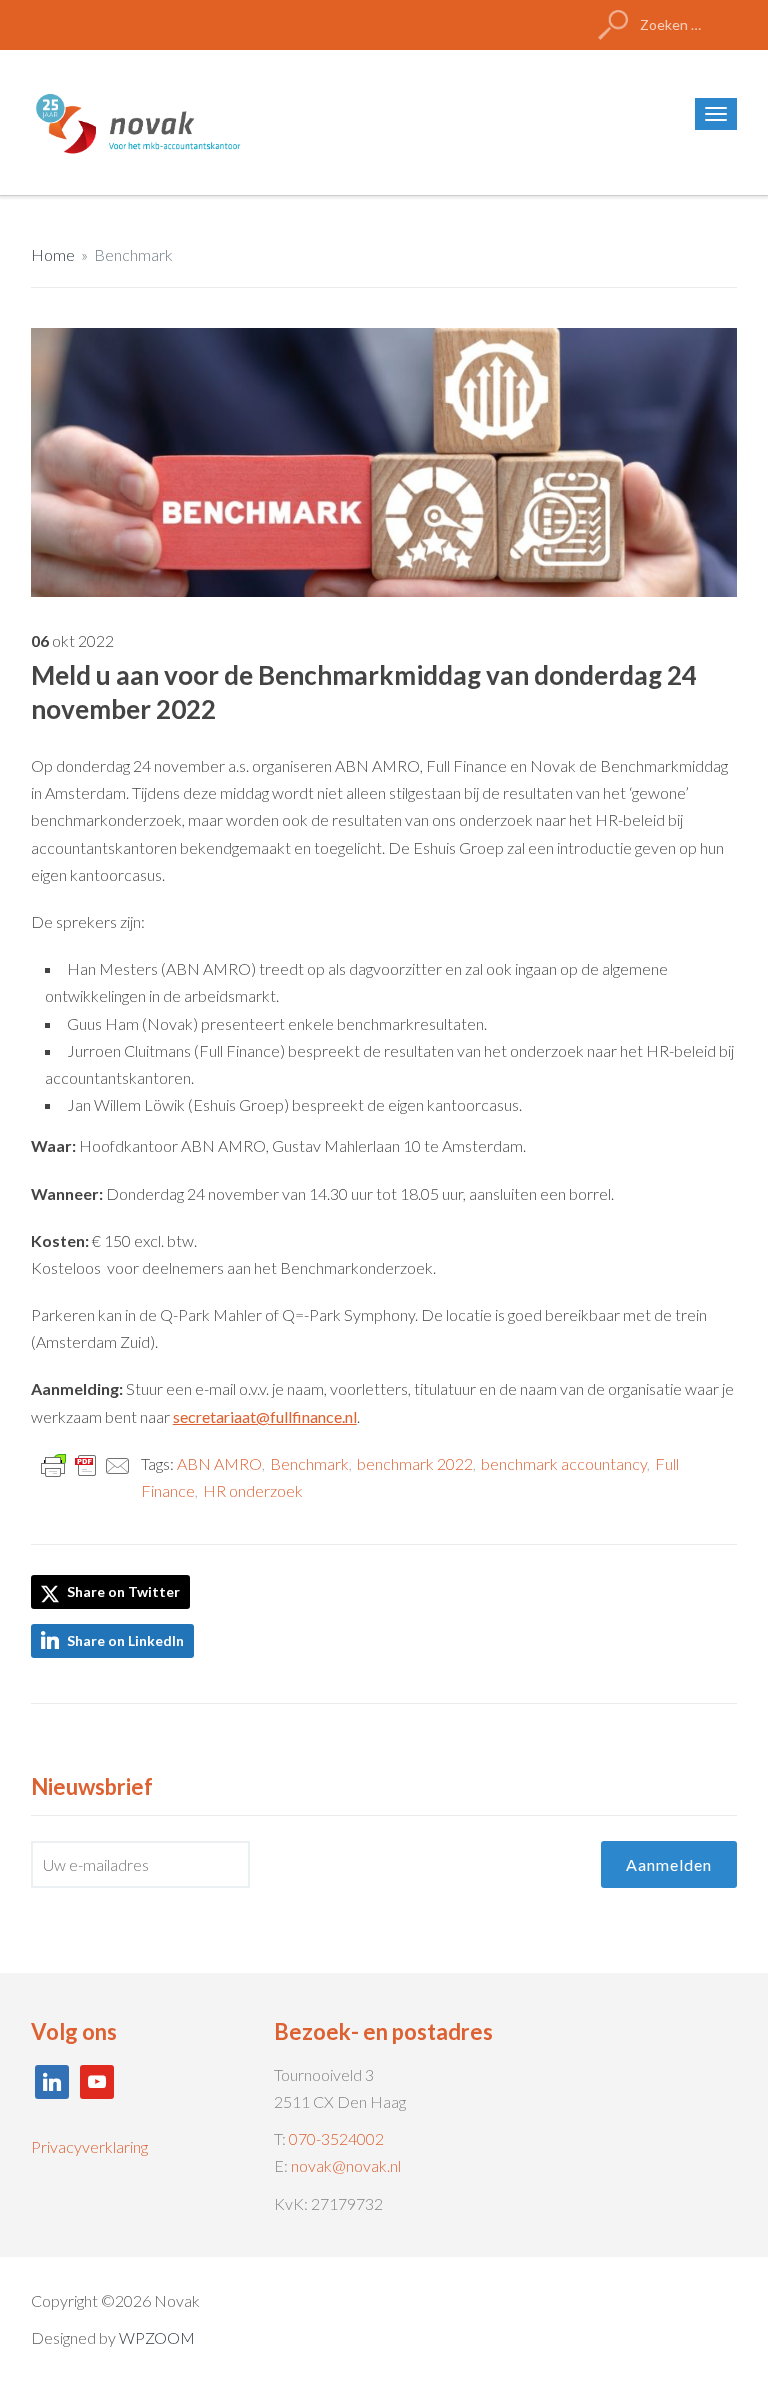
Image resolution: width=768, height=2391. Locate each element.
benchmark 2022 (415, 1463)
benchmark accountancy (564, 1463)
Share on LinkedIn (125, 1640)
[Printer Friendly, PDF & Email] (86, 1464)
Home (53, 254)
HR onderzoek (253, 1490)
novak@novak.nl (346, 2165)
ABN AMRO (219, 1463)
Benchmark (133, 254)
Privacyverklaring (89, 2146)
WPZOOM (157, 2337)
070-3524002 (336, 2138)
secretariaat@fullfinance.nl (265, 1416)
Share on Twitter (122, 1591)
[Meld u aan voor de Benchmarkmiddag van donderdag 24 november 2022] (384, 460)
